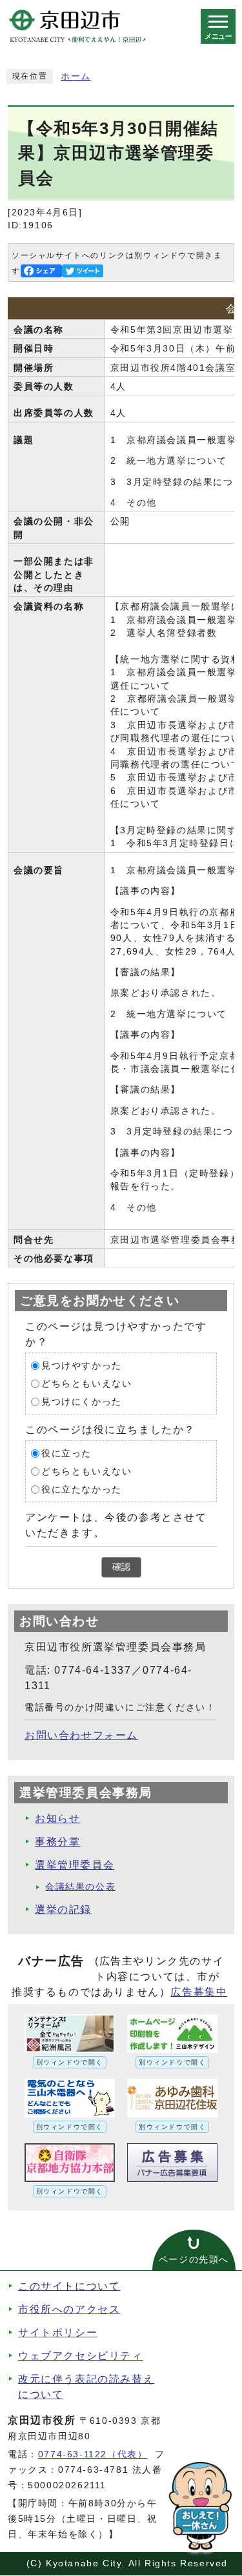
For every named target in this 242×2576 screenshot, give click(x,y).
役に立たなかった (82, 1490)
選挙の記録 (63, 1909)
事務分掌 (57, 1842)
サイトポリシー (58, 2333)
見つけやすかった (82, 1366)
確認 (121, 1567)
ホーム (76, 76)
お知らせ (57, 1818)
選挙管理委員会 (75, 1865)
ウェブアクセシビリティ (81, 2356)
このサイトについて (69, 2286)
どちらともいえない (86, 1384)
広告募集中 (199, 1992)
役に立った (66, 1453)
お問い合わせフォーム (81, 1735)
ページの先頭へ (194, 2260)
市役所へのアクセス (69, 2309)
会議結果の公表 (80, 1887)
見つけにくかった (82, 1402)
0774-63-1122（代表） (93, 2454)
